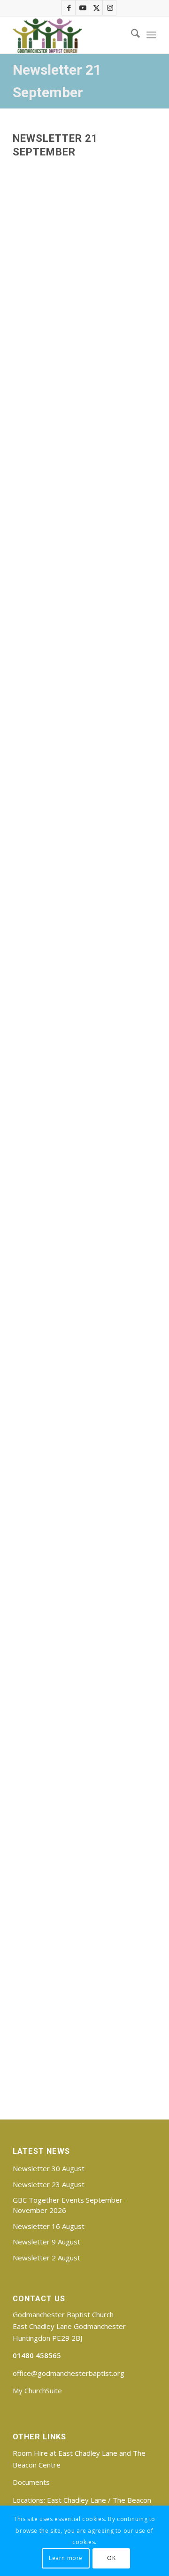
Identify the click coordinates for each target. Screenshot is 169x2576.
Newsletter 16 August (49, 2226)
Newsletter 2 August (46, 2258)
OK (111, 2558)
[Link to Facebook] (69, 8)
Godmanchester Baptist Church (63, 2314)
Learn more (66, 2558)
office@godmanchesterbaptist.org (69, 2373)
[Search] (131, 35)
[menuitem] (131, 35)
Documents (31, 2482)
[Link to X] (96, 8)
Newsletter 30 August (49, 2168)
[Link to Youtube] (83, 8)
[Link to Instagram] (110, 8)
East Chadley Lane (77, 2500)
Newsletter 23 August (49, 2184)
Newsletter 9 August (46, 2242)
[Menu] (151, 35)
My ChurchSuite (37, 2390)
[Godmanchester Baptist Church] (70, 35)
